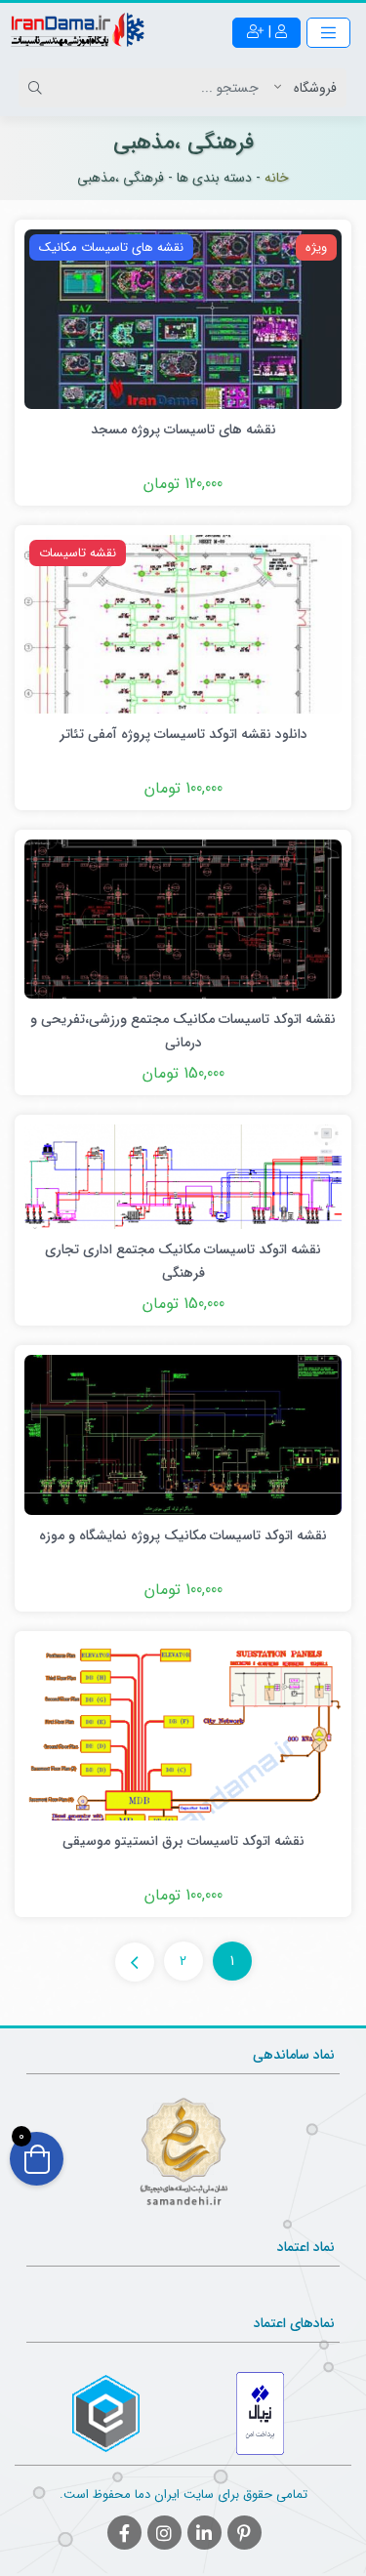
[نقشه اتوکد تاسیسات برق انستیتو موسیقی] (183, 1730)
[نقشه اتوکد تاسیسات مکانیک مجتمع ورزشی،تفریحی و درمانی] (183, 919)
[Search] (38, 88)
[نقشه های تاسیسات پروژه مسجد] (183, 318)
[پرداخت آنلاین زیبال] (260, 2413)
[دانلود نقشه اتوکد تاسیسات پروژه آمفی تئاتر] (183, 624)
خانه (277, 178)
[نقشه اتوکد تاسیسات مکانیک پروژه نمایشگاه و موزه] (183, 1434)
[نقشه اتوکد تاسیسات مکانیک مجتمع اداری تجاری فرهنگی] (183, 1176)
